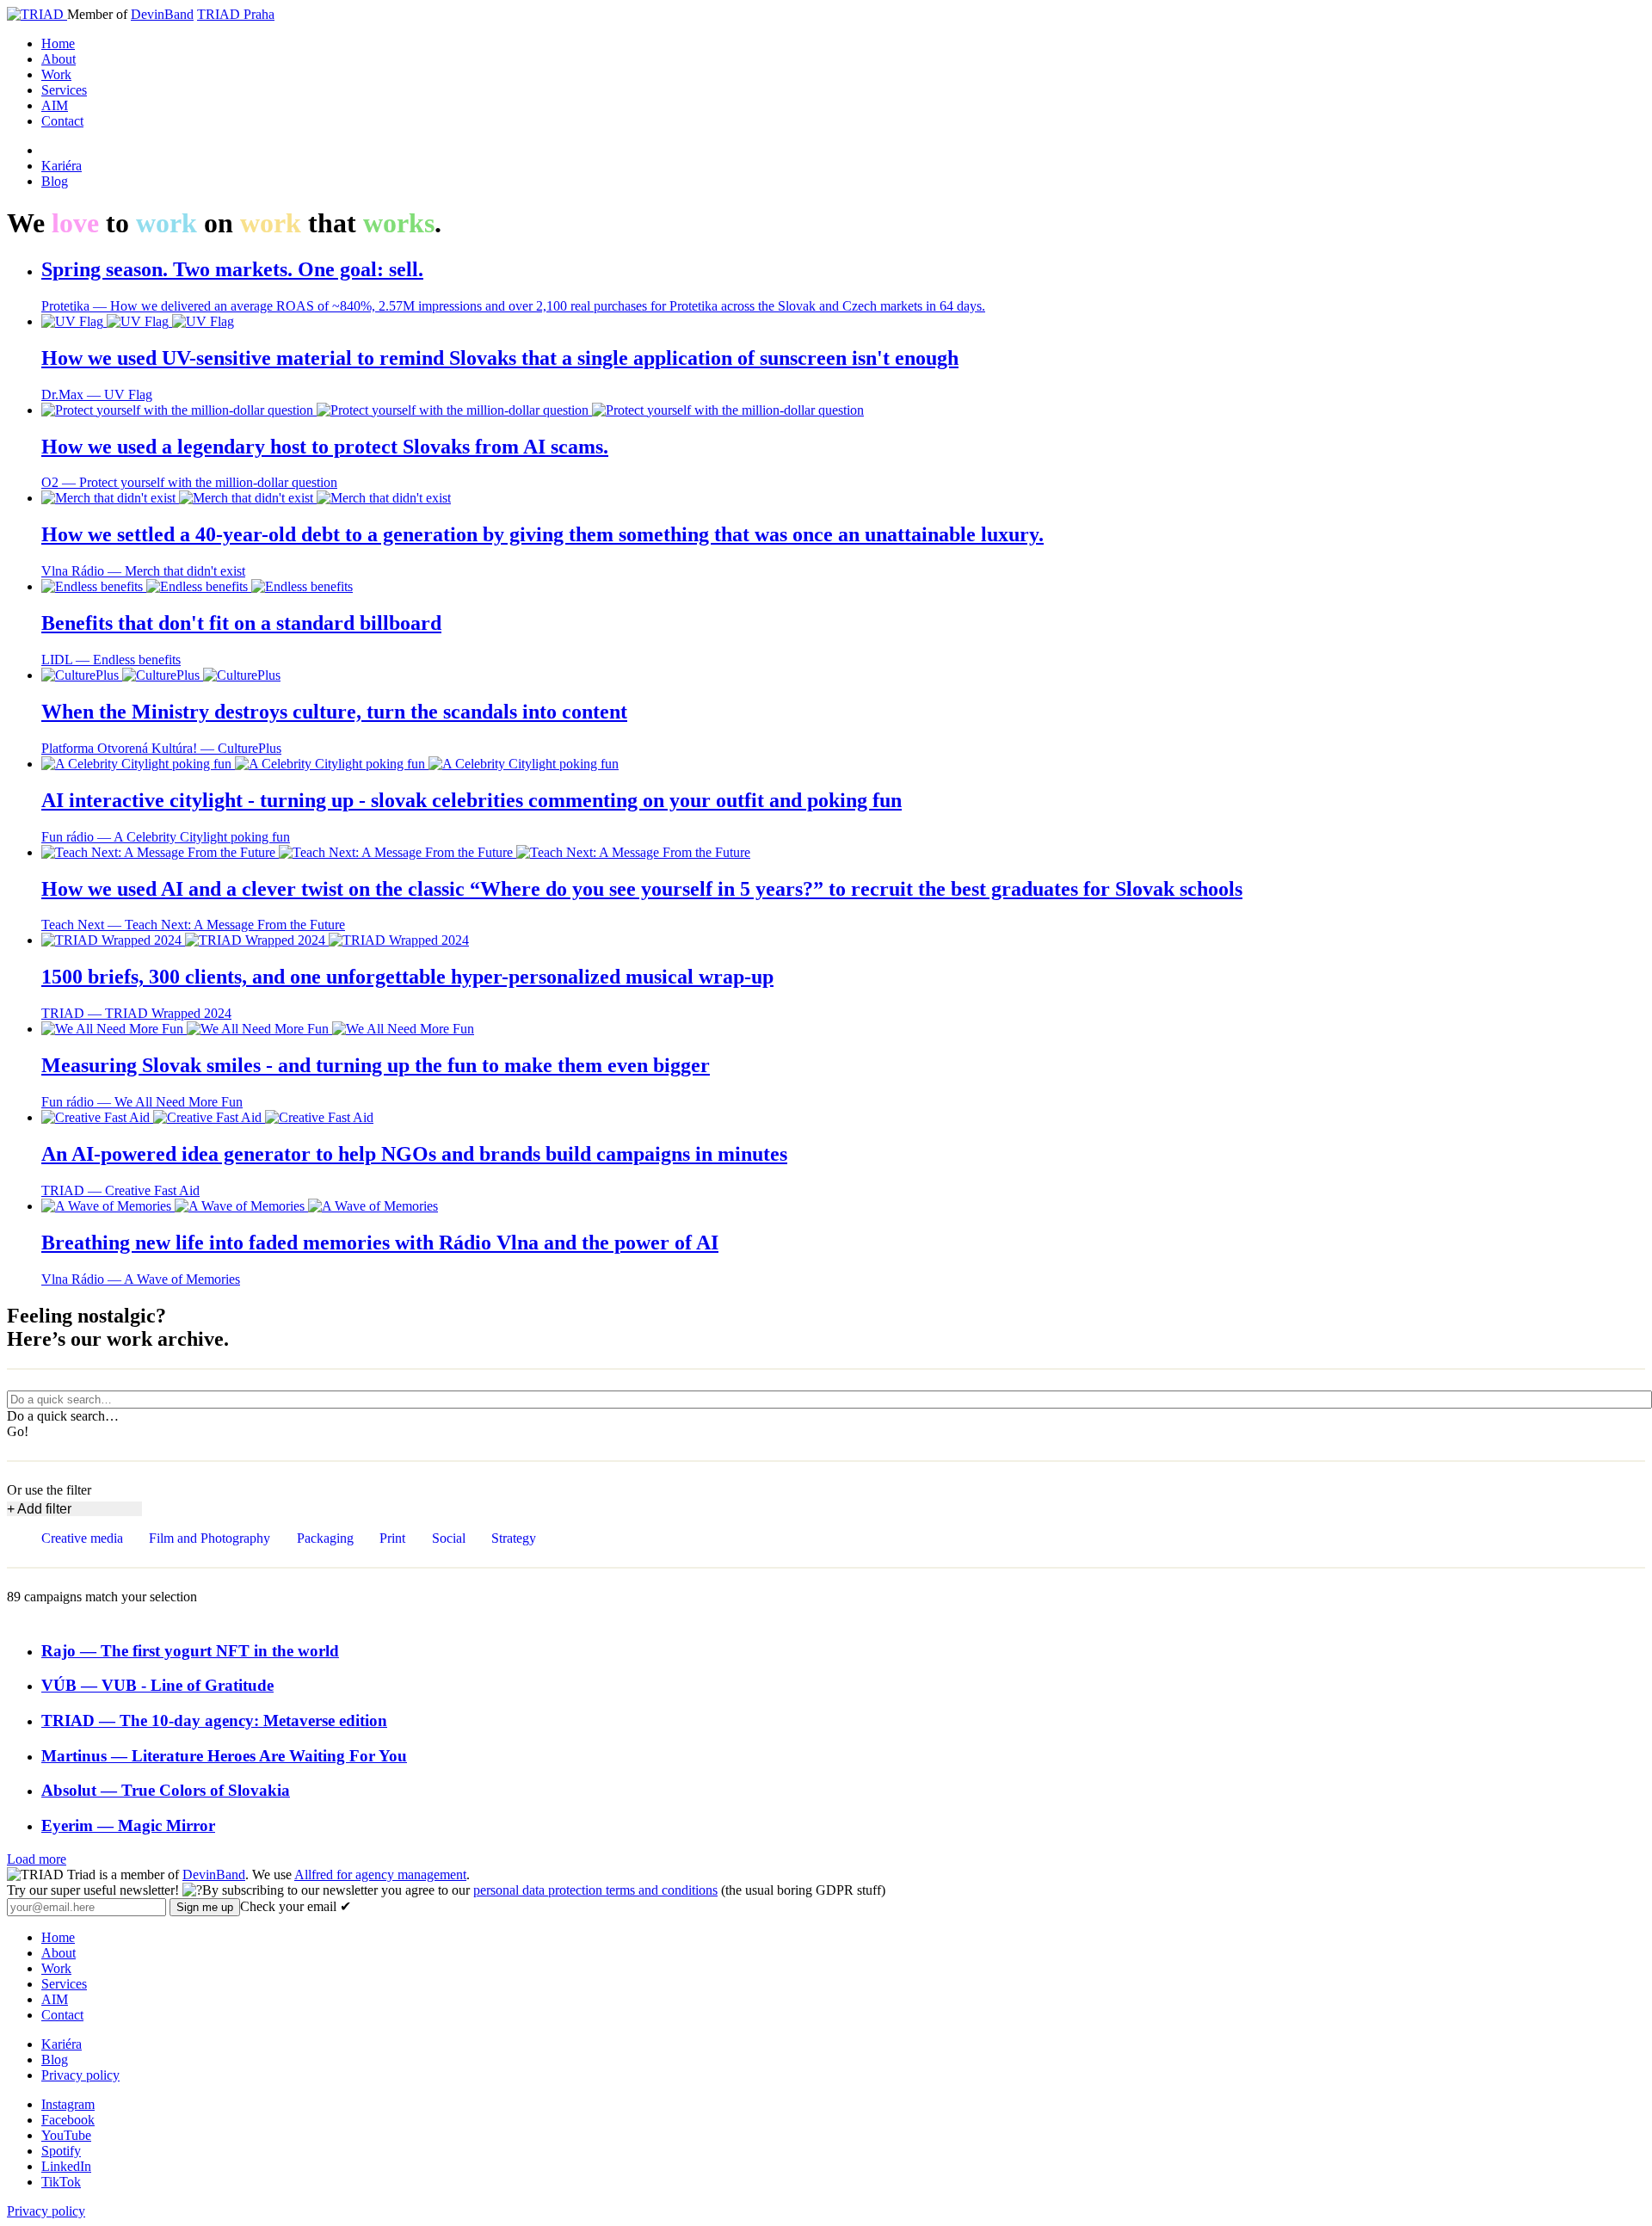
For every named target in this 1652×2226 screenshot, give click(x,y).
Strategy (514, 1538)
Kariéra (62, 166)
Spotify (61, 2151)
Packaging (325, 1538)
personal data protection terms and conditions (595, 1890)
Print (392, 1538)
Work (56, 74)
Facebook (68, 2120)
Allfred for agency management (380, 1875)
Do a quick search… (63, 1416)
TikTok (61, 2182)
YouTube (66, 2135)
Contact (62, 121)
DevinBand (162, 14)
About (59, 59)
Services (64, 90)
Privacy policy (80, 2075)
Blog (55, 181)
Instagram (68, 2104)
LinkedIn (66, 2166)
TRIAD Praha (236, 14)
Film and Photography (210, 1538)
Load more (37, 1859)
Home (58, 43)
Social (449, 1538)
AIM (55, 105)
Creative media (82, 1538)
